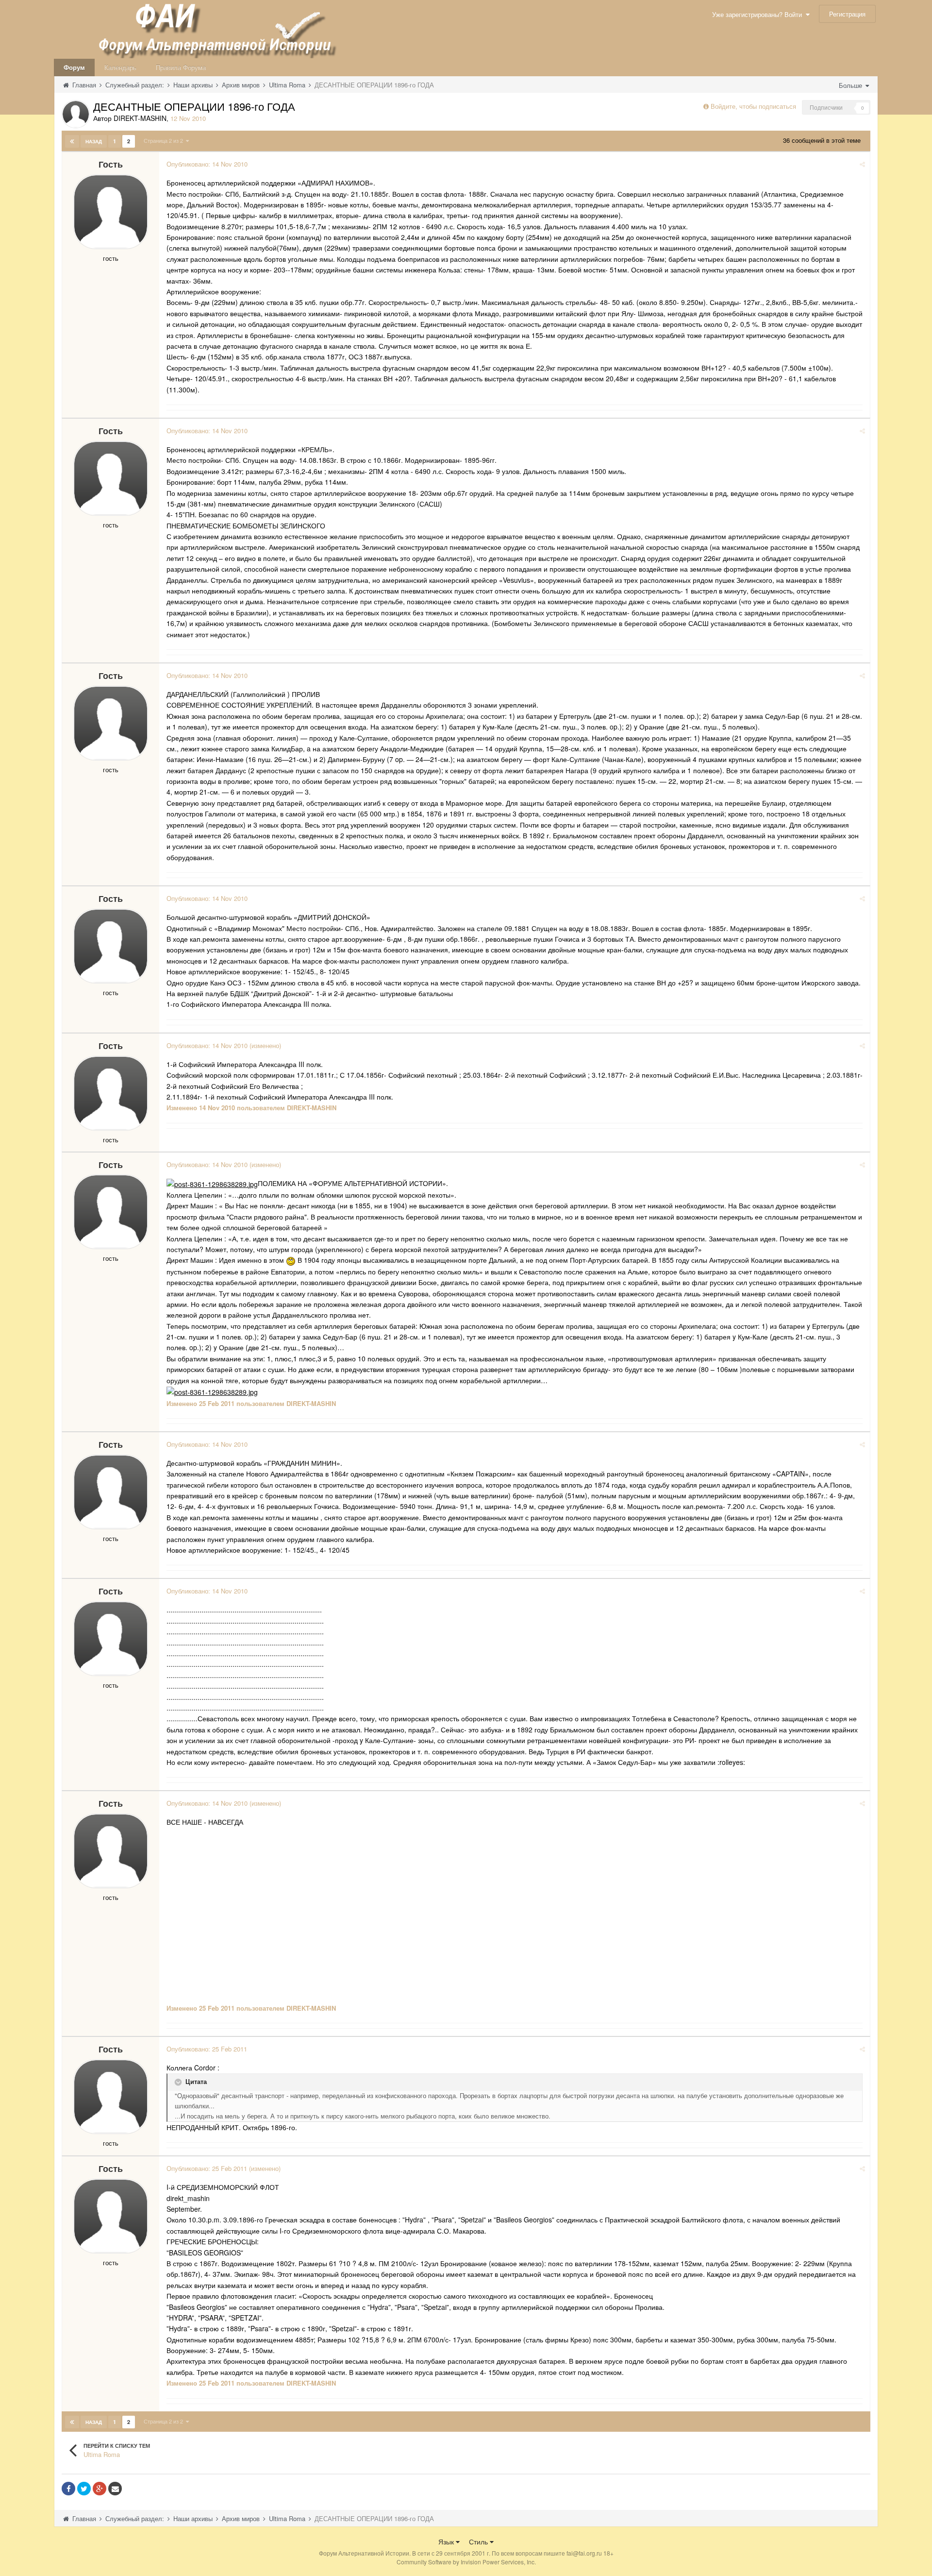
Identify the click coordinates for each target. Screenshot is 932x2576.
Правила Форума (181, 67)
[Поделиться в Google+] (100, 2489)
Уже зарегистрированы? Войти (759, 14)
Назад (94, 141)
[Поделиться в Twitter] (84, 2489)
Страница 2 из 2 (165, 140)
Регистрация (847, 14)
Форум (74, 67)
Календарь (120, 67)
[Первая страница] (72, 141)
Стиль (479, 2542)
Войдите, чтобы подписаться (753, 106)
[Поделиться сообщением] (862, 164)
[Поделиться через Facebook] (68, 2489)
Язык (447, 2542)
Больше (851, 85)
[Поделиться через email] (115, 2489)
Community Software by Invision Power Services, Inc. (466, 2562)
